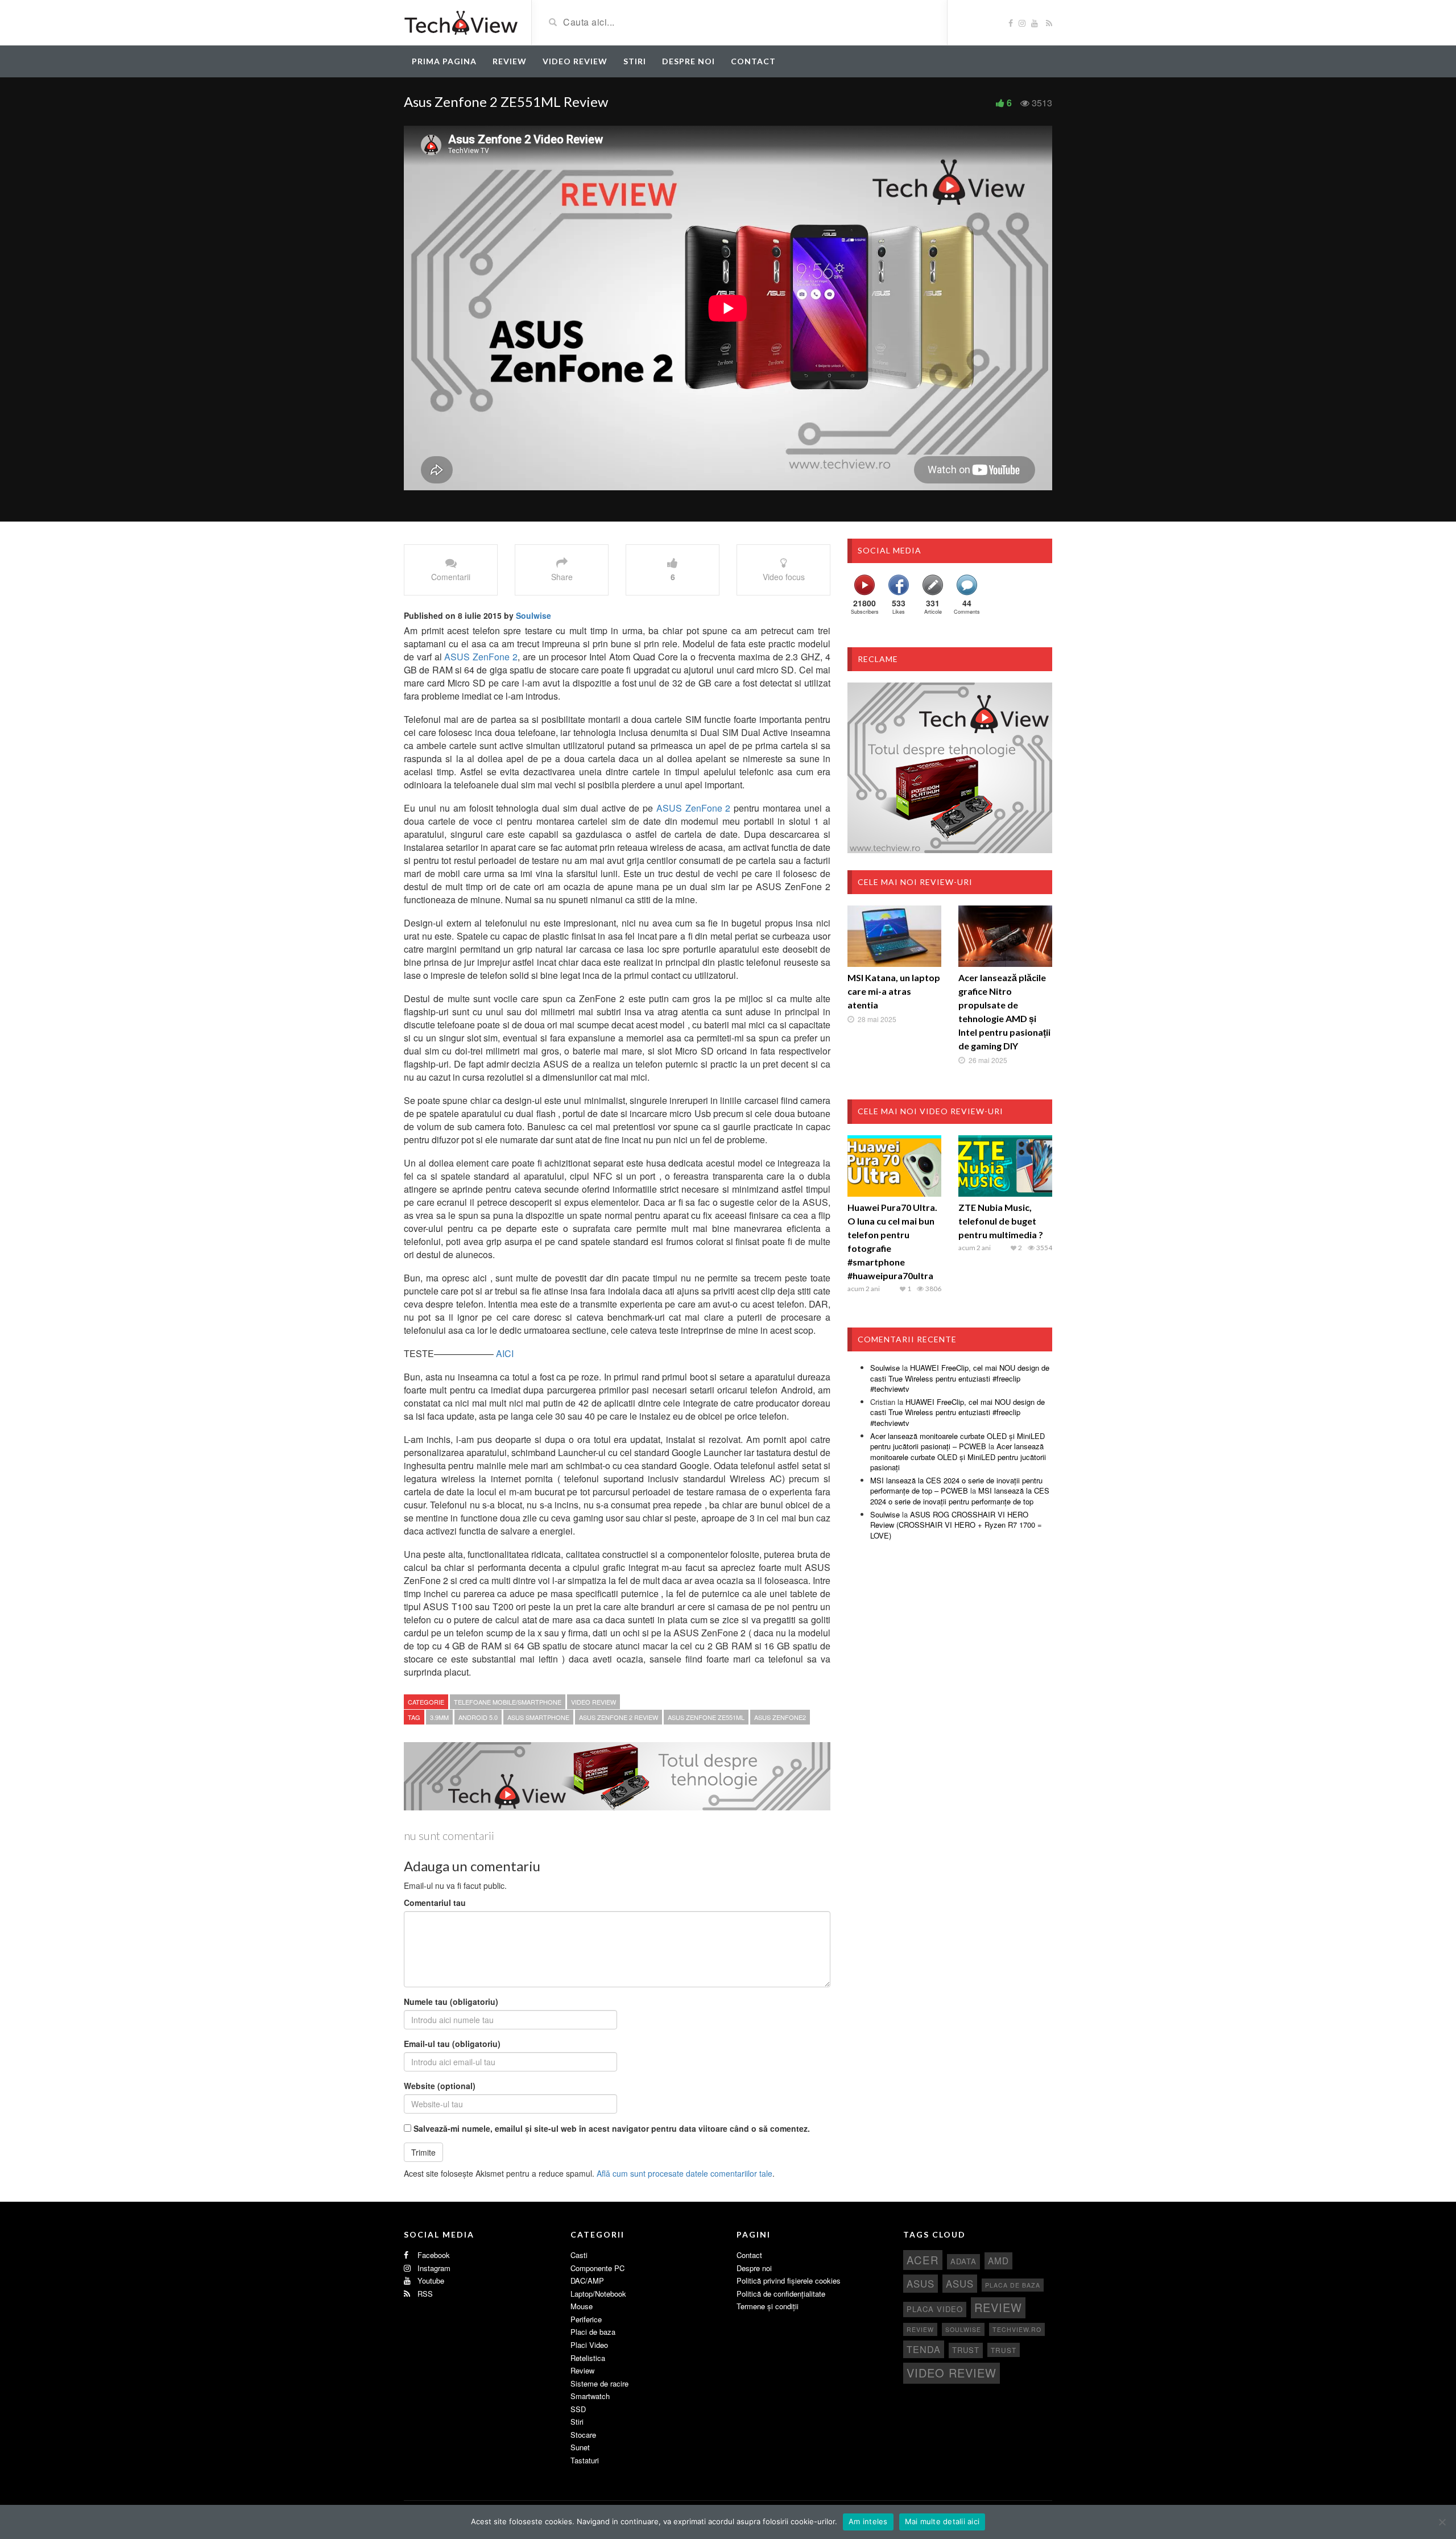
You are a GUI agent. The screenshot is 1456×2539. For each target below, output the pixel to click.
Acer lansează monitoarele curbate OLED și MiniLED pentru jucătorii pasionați (958, 1457)
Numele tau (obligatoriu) (451, 2002)
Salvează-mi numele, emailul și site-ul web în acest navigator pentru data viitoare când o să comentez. (612, 2128)
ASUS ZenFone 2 (481, 657)
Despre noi (688, 61)
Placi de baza (593, 2332)
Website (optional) (440, 2086)
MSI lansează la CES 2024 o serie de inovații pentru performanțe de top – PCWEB (956, 1486)
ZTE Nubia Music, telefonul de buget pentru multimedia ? (1001, 1221)
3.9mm (439, 1717)
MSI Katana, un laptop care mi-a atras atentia (894, 991)
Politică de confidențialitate (781, 2294)
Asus (960, 2284)
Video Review (575, 61)
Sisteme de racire (599, 2383)
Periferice (586, 2319)
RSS (424, 2294)
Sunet (580, 2447)
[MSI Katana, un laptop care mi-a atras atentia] (894, 936)
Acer (923, 2259)
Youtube (430, 2280)
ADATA (963, 2261)
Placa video (935, 2309)
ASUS (921, 2284)
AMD (998, 2260)
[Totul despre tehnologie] (461, 22)
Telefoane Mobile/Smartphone (508, 1702)
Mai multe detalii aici (942, 2521)
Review (510, 61)
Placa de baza (1013, 2285)
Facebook (433, 2255)
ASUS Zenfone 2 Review (619, 1717)
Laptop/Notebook (598, 2294)
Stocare (583, 2435)
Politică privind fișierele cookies (789, 2280)
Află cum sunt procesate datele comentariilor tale (684, 2173)
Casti (579, 2255)
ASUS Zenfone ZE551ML (706, 1717)
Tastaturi (585, 2460)
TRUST (1004, 2350)
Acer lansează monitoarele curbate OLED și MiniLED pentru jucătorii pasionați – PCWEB (957, 1441)
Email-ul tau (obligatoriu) (452, 2044)
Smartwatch (590, 2396)
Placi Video (589, 2345)
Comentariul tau (435, 1903)
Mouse (582, 2306)
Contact (753, 61)
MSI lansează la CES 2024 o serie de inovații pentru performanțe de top (960, 1496)
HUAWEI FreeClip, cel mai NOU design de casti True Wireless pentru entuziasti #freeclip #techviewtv (960, 1378)
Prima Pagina (444, 61)
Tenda (924, 2349)
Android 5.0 (478, 1717)
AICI (505, 1353)
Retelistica (588, 2358)
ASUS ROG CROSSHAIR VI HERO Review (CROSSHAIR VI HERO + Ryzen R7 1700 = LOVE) (956, 1525)
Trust (966, 2350)
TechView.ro (1017, 2329)
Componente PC (597, 2268)
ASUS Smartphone (538, 1717)
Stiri (635, 61)
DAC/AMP (587, 2280)
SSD (578, 2409)
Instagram (433, 2268)
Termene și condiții (768, 2306)
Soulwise (533, 615)
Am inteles (868, 2521)
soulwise (963, 2329)
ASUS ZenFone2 (780, 1717)
